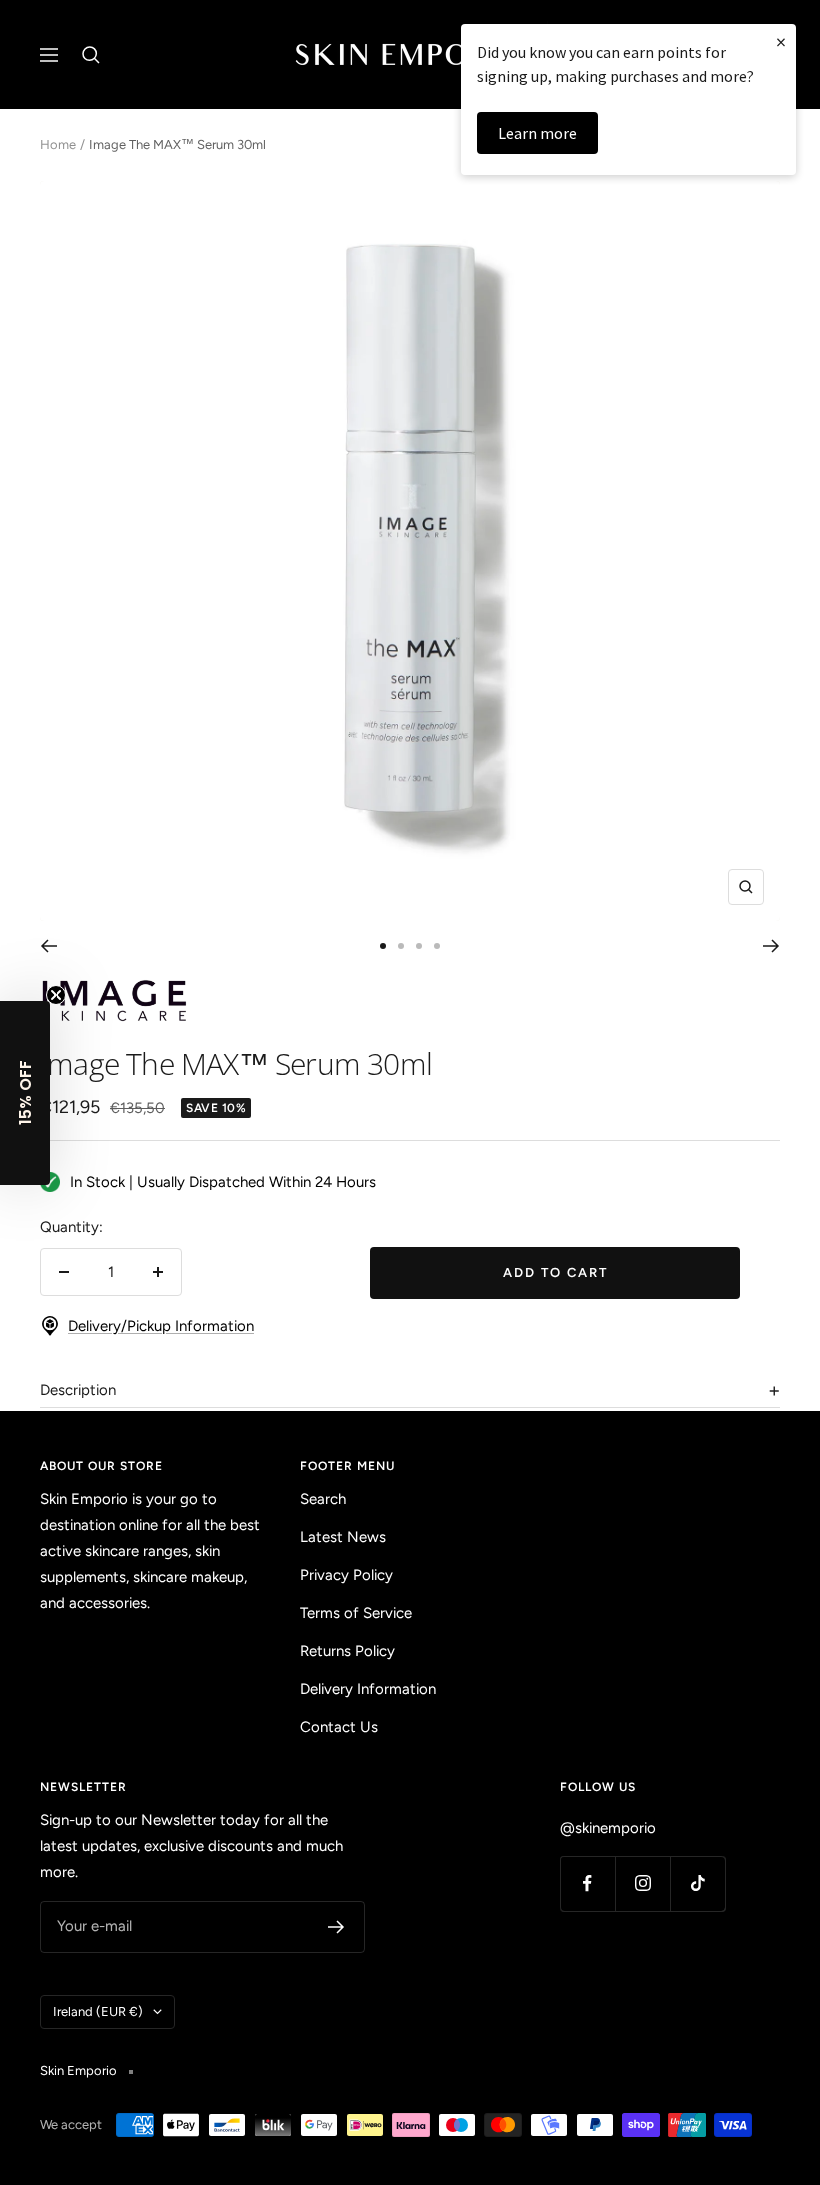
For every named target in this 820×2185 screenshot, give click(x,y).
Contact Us (339, 1727)
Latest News (343, 1537)
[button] (25, 1093)
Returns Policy (347, 1651)
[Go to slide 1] (383, 946)
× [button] (781, 41)
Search (323, 1499)
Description (78, 1390)
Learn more (537, 133)
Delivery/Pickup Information (161, 1326)
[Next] (771, 946)
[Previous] (48, 946)
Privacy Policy (346, 1575)
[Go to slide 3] (419, 946)
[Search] (91, 55)
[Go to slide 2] (401, 946)
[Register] (336, 1927)
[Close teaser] (56, 995)
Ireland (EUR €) (98, 2011)
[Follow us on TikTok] (697, 1883)
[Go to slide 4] (437, 946)
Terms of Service (356, 1613)
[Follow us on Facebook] (587, 1883)
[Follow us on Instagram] (642, 1883)
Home (58, 144)
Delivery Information (368, 1689)
